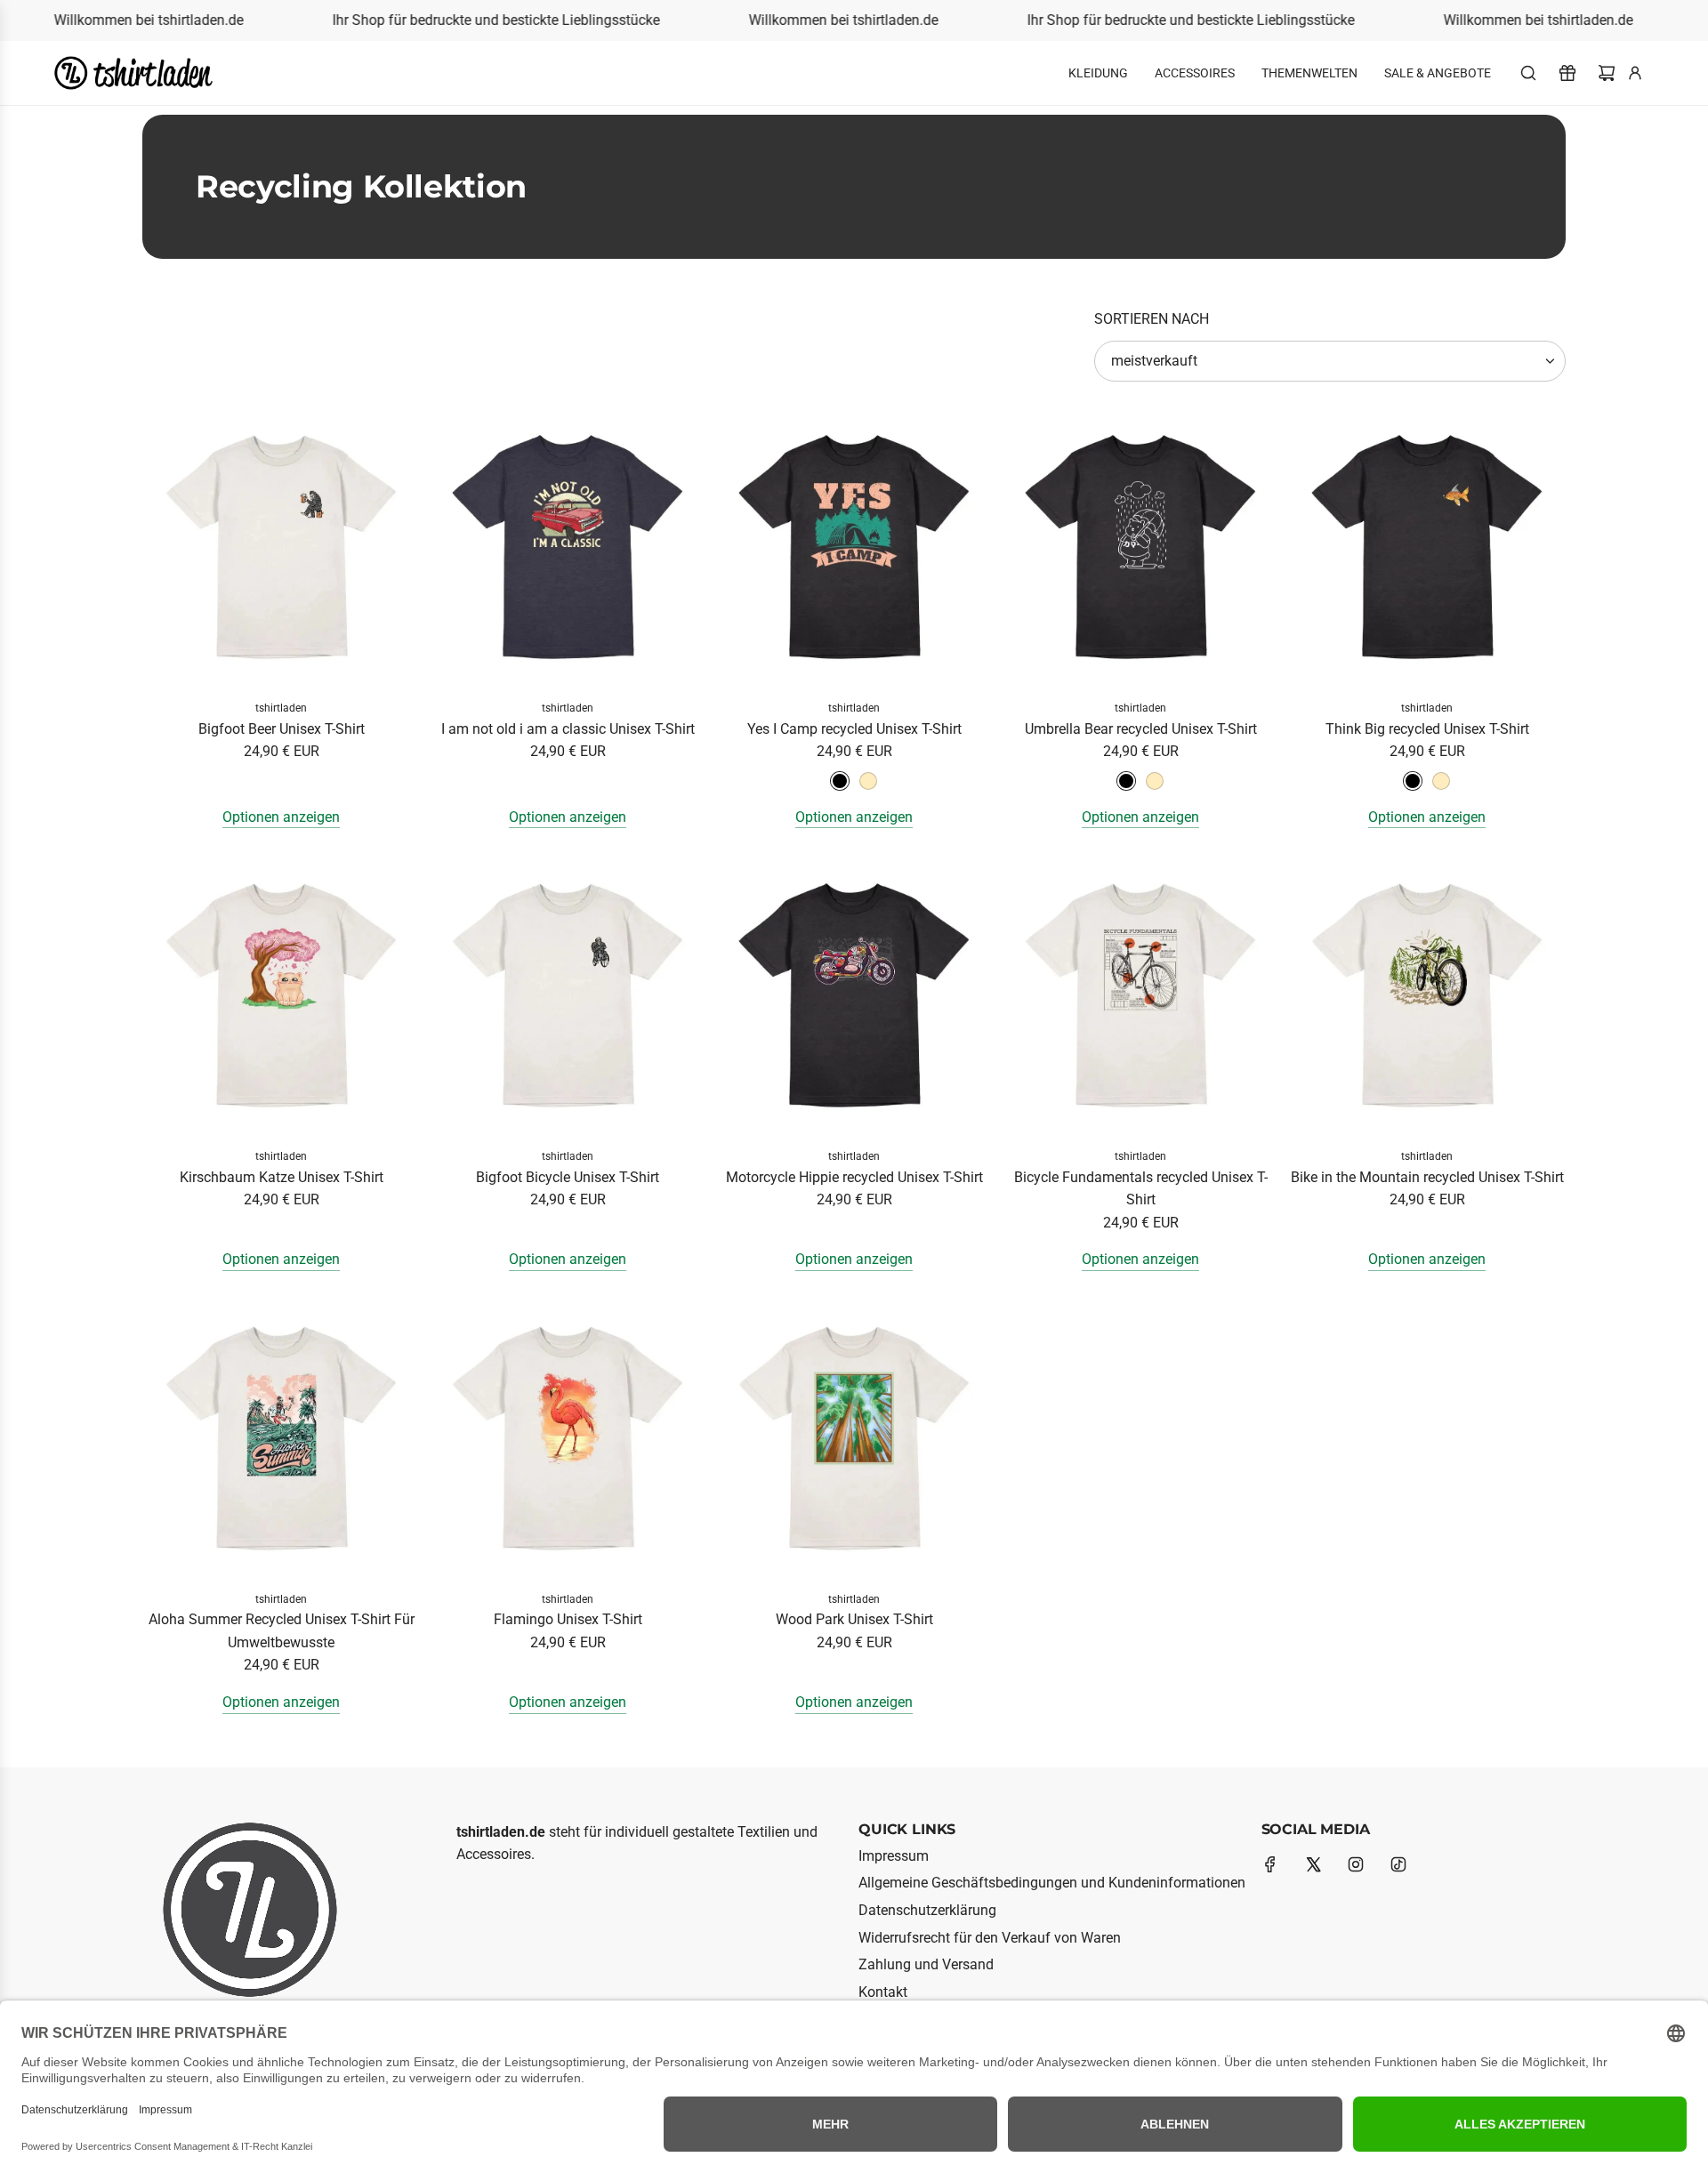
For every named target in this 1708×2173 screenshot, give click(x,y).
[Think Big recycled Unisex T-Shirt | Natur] (1441, 781)
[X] (1313, 1864)
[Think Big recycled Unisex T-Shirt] (1427, 547)
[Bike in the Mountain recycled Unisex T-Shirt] (1427, 995)
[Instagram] (1356, 1864)
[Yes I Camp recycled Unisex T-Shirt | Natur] (868, 781)
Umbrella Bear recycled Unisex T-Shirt (1141, 729)
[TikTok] (1398, 1864)
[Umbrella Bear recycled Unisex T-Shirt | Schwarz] (1126, 781)
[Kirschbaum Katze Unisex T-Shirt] (281, 995)
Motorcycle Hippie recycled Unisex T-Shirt (854, 1177)
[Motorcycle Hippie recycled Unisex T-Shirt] (854, 995)
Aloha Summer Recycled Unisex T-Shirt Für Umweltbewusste (282, 1631)
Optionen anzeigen (281, 817)
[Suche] (1528, 73)
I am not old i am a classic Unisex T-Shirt (568, 729)
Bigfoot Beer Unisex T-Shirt (282, 729)
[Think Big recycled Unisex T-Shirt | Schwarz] (1413, 781)
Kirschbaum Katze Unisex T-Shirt (282, 1177)
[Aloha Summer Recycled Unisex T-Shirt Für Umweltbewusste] (281, 1438)
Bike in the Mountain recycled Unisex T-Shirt (1427, 1177)
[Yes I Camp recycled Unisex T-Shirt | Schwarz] (840, 781)
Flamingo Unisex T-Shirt (568, 1619)
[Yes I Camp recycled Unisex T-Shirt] (854, 547)
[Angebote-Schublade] (1567, 73)
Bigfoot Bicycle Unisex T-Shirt (568, 1177)
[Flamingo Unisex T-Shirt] (568, 1438)
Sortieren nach (1152, 319)
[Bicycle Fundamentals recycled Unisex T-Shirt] (1140, 995)
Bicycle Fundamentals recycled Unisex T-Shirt (1141, 1189)
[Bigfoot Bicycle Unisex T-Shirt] (568, 995)
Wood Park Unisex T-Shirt (854, 1619)
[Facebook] (1270, 1864)
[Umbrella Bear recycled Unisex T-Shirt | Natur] (1155, 781)
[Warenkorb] (1607, 73)
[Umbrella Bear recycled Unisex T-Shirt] (1140, 547)
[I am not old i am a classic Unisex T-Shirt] (568, 547)
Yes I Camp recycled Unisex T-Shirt (854, 729)
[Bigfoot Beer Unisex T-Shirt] (281, 547)
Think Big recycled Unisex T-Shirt (1427, 729)
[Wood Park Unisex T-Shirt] (854, 1438)
